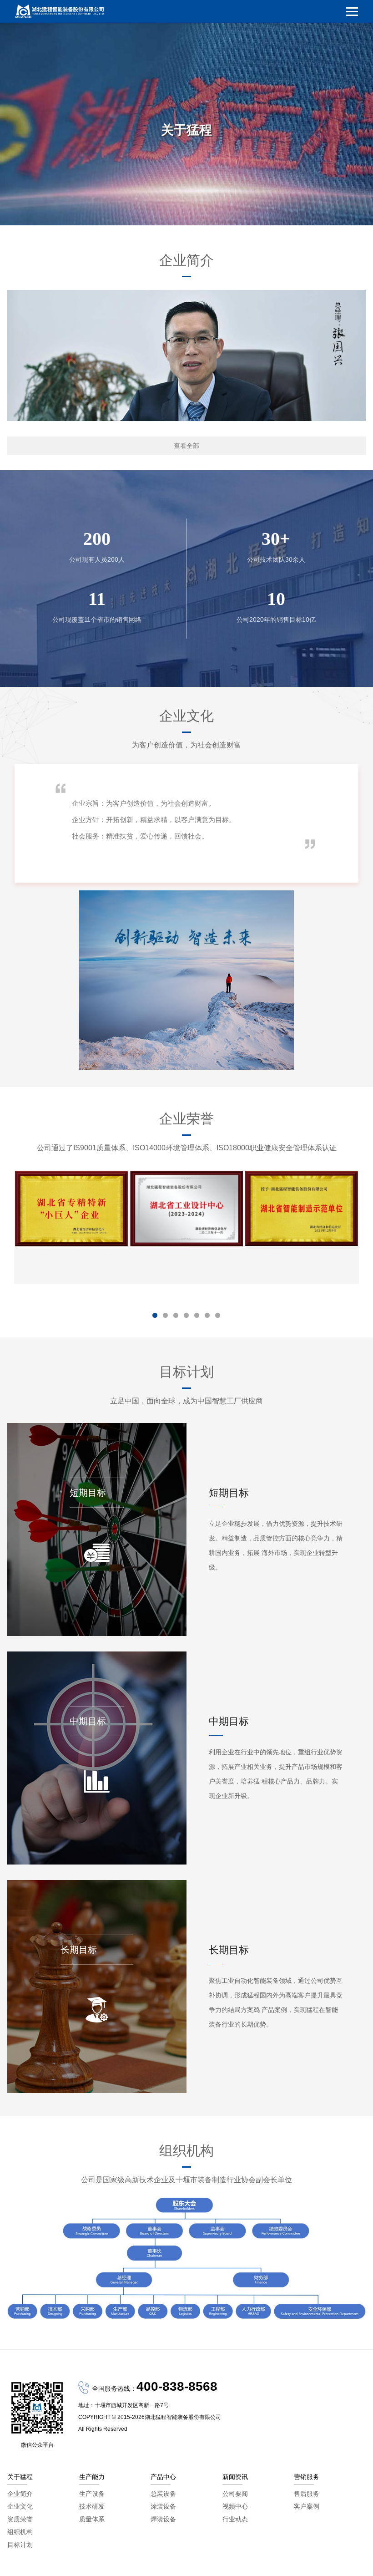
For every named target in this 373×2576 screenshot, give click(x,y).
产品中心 (163, 2477)
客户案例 (307, 2506)
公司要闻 (235, 2494)
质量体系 (92, 2519)
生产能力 (92, 2477)
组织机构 (20, 2532)
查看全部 (186, 446)
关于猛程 (20, 2477)
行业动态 (235, 2519)
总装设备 (163, 2494)
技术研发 (92, 2506)
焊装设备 (163, 2519)
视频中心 (235, 2506)
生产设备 (92, 2494)
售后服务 (307, 2494)
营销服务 (307, 2477)
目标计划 (20, 2545)
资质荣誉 (20, 2519)
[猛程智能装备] (60, 11)
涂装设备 (163, 2506)
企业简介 (20, 2494)
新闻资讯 (235, 2477)
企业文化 (20, 2506)
